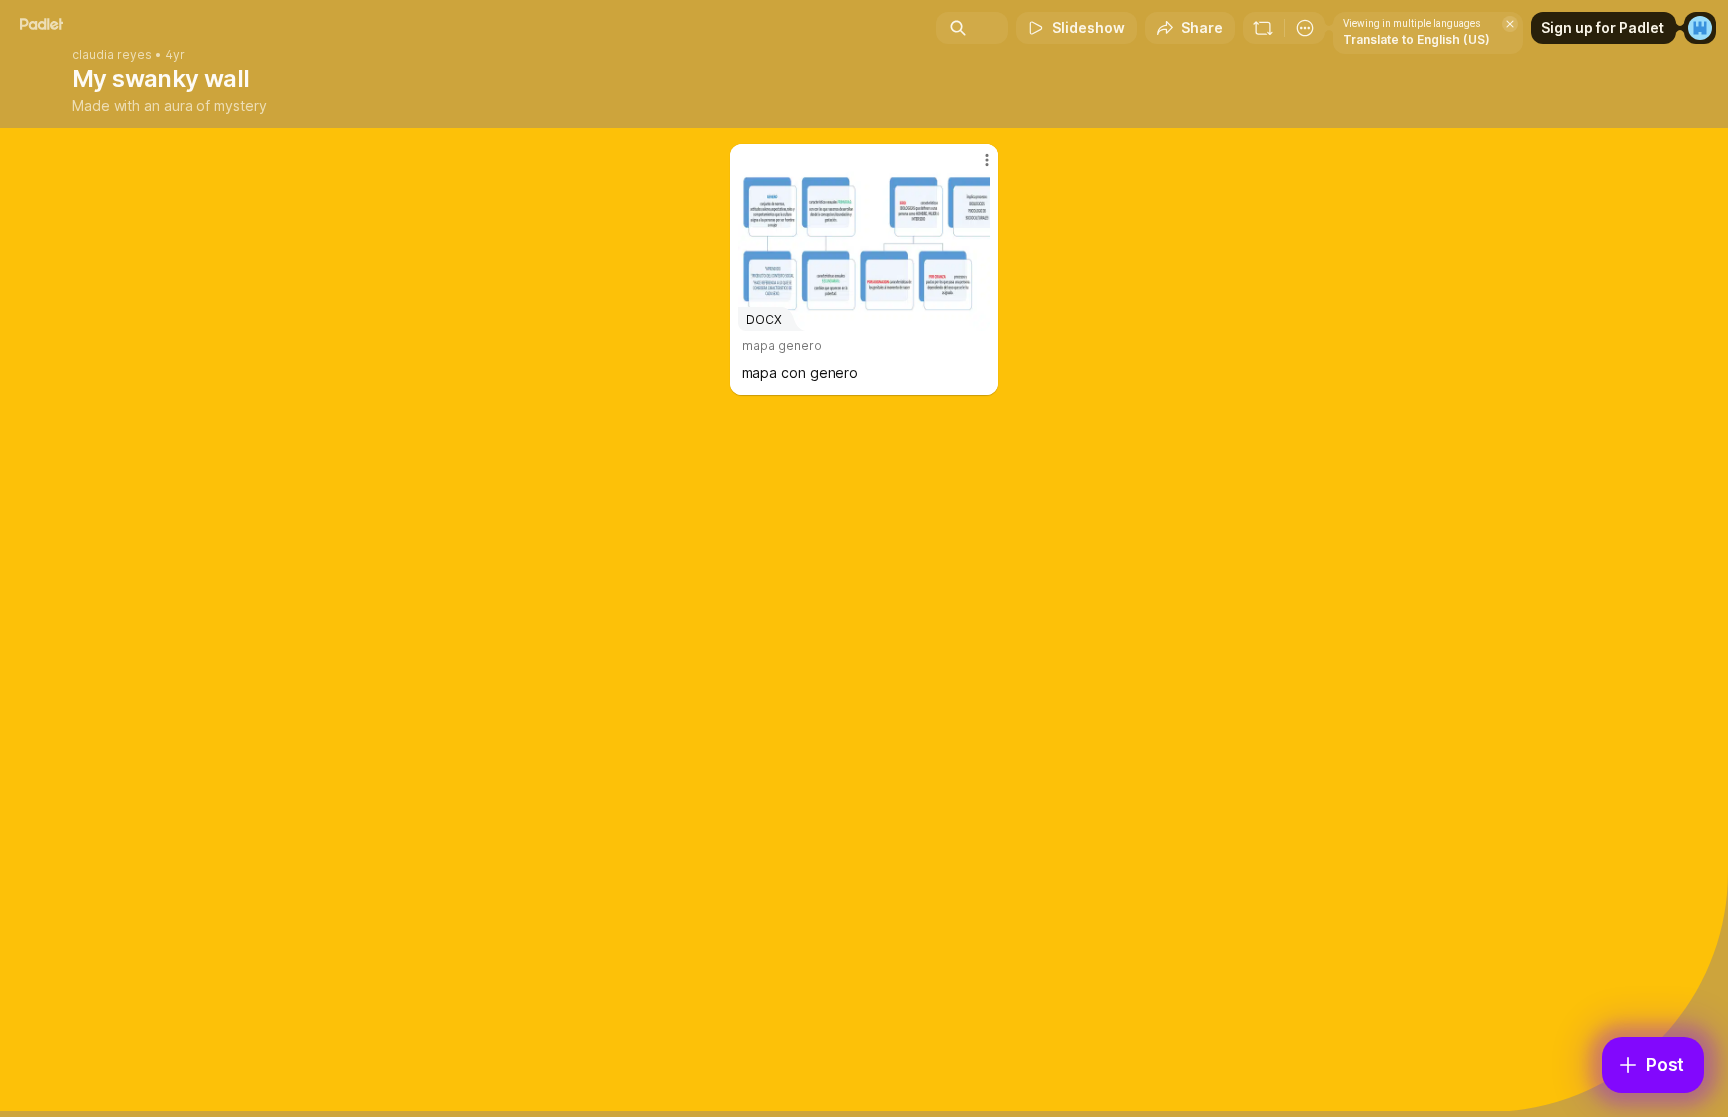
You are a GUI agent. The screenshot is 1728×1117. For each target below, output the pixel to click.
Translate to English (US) (1416, 39)
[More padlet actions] (1305, 28)
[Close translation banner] (1510, 24)
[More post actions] (987, 160)
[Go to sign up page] (1700, 28)
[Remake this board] (1263, 28)
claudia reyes (112, 55)
